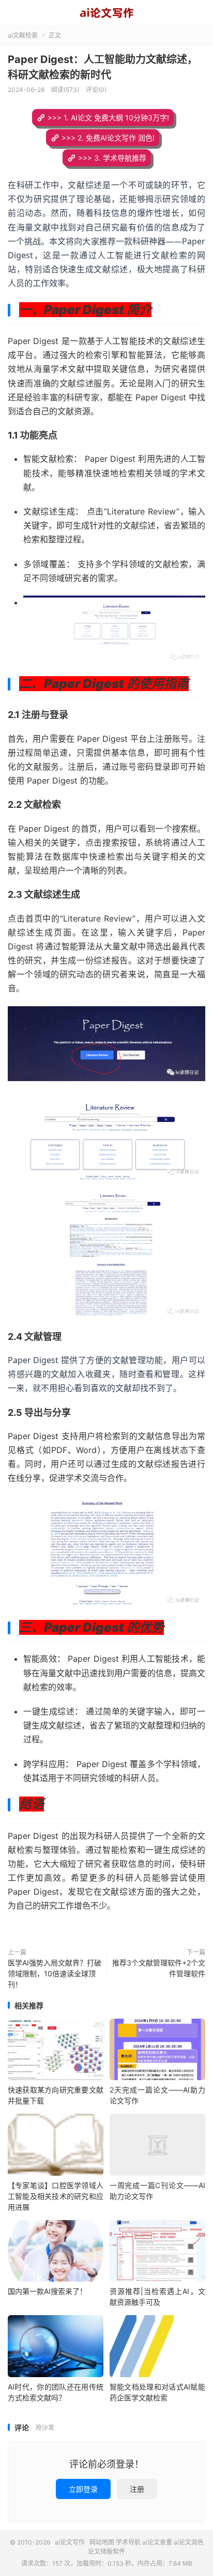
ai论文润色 (189, 2542)
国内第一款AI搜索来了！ (47, 2291)
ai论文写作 (106, 13)
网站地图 (102, 2542)
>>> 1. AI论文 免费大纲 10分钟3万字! (108, 118)
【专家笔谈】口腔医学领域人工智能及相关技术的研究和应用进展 (56, 2196)
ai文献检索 (23, 35)
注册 (137, 2489)
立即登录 (83, 2489)
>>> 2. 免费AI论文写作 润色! (108, 138)
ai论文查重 (157, 2542)
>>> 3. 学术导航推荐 (112, 158)
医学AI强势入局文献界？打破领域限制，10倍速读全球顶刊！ (55, 1973)
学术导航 (128, 2542)
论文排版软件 (106, 2551)
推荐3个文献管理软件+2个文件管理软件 (159, 1968)
